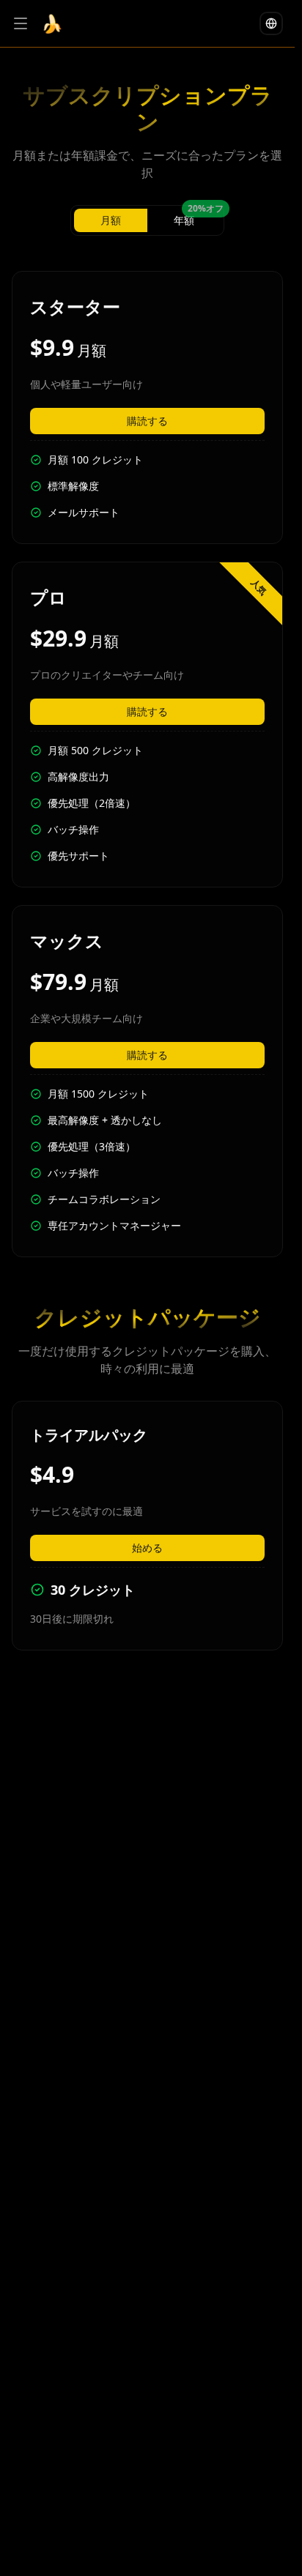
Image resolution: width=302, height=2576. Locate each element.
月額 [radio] (111, 220)
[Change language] (271, 23)
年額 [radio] (197, 218)
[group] (147, 220)
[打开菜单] (21, 23)
